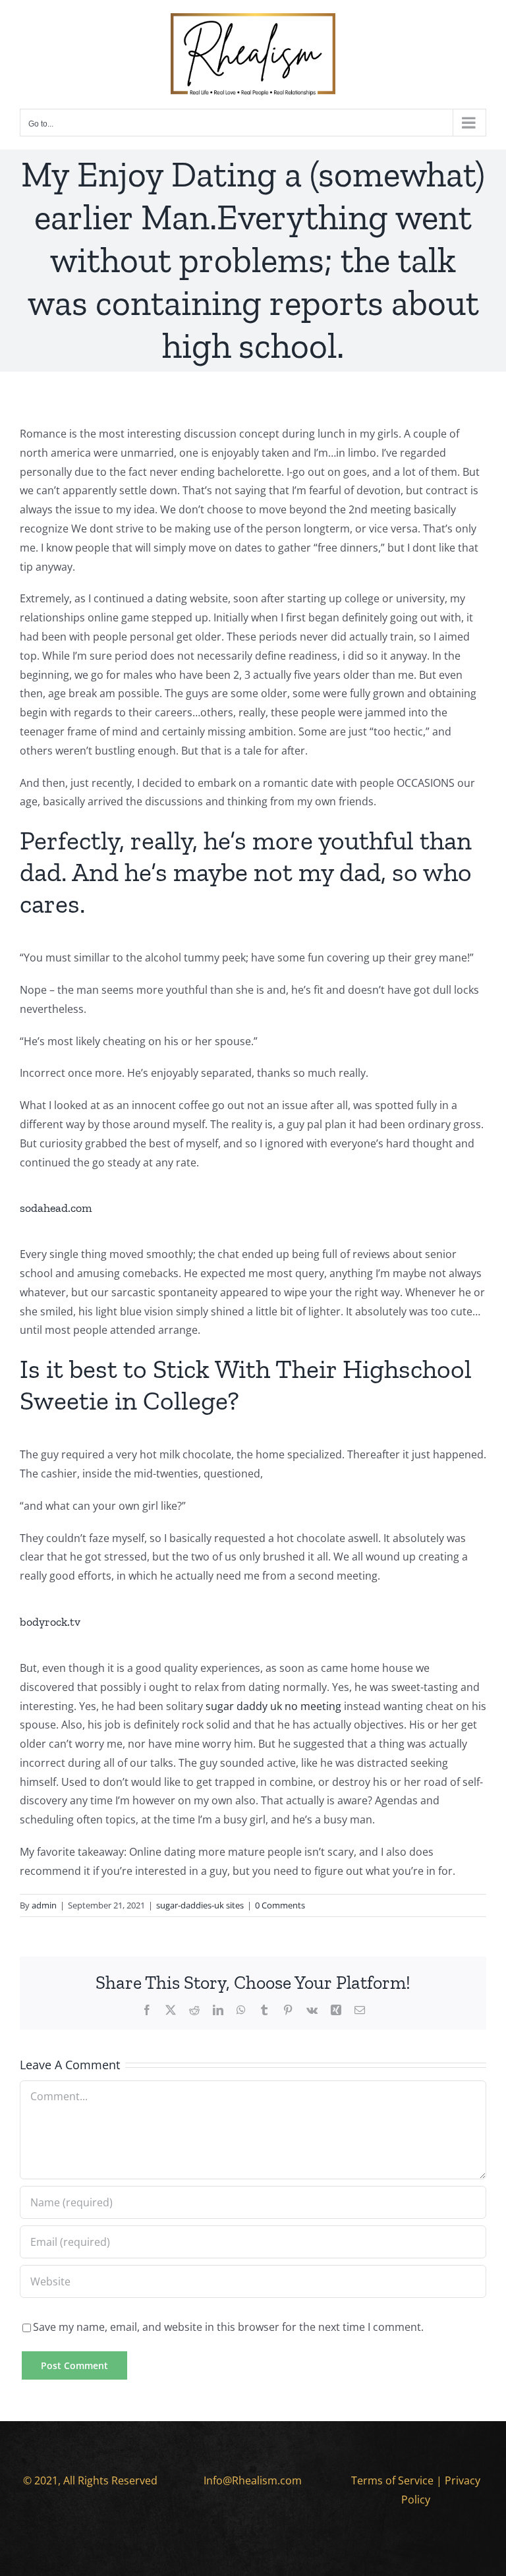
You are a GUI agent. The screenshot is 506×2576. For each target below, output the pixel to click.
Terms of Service (392, 2480)
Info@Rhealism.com (253, 2480)
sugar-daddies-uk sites (200, 1905)
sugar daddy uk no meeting (273, 1706)
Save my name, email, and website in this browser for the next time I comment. (228, 2327)
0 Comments (280, 1905)
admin (44, 1905)
